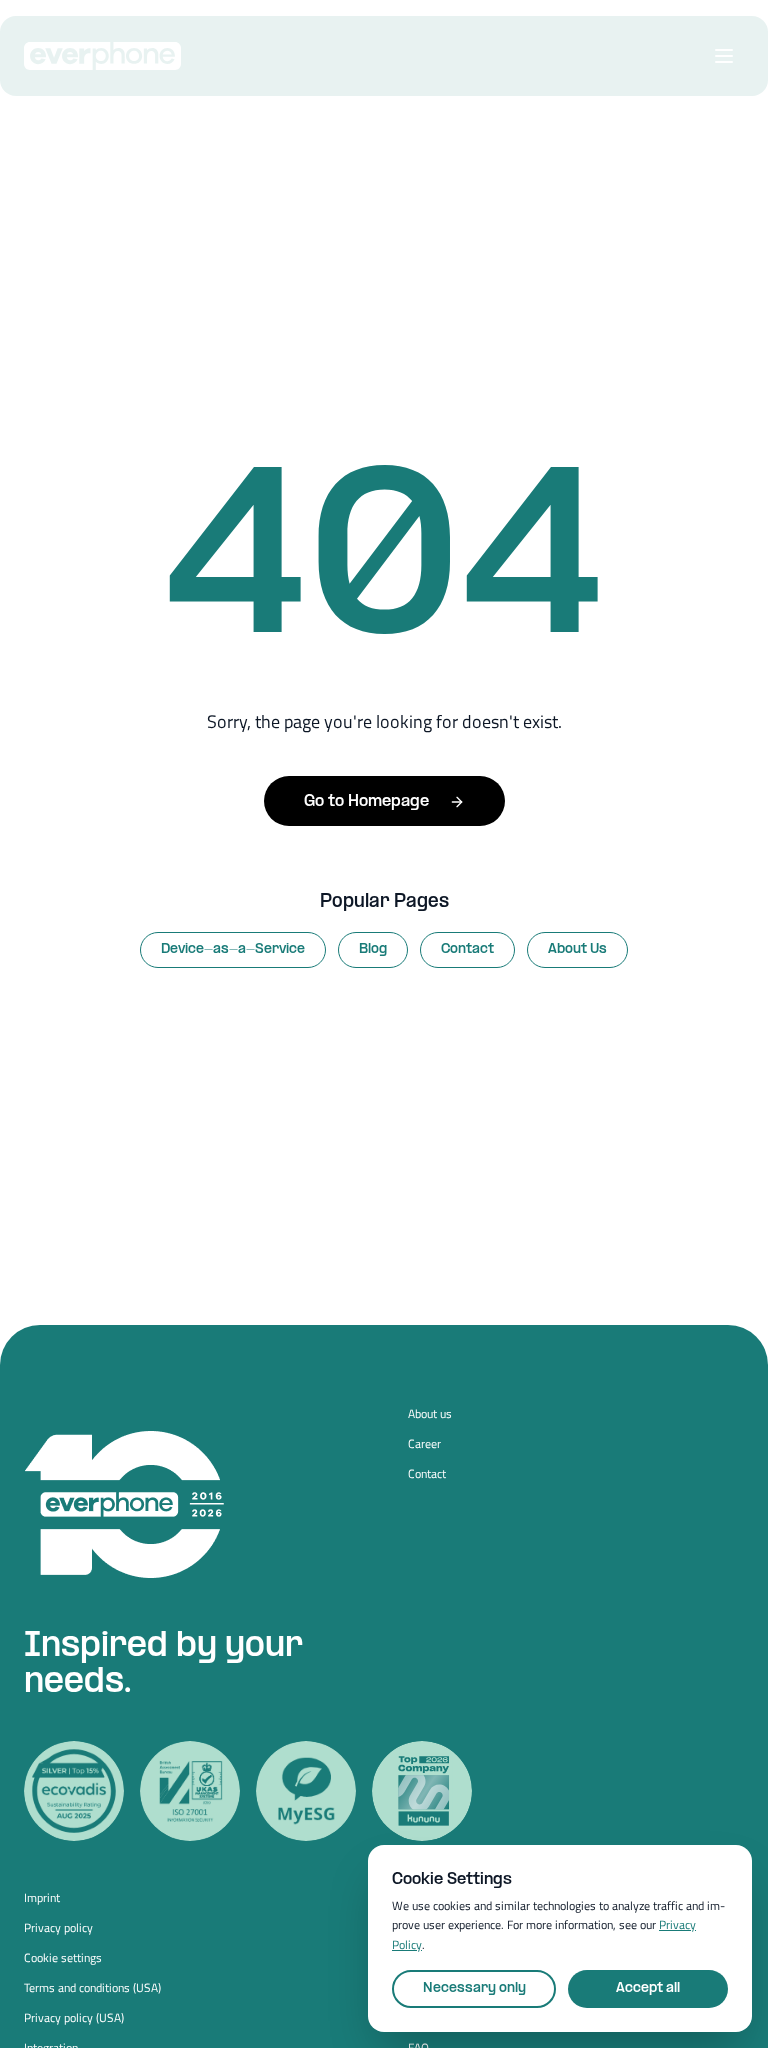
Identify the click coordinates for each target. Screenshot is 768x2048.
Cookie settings (63, 1958)
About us (430, 1414)
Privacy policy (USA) (74, 2018)
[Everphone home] (102, 56)
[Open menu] (724, 56)
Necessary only (474, 1988)
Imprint (42, 1898)
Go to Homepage (366, 801)
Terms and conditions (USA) (92, 1988)
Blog (373, 949)
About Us (577, 949)
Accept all (648, 1988)
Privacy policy (58, 1928)
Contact (467, 949)
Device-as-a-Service (233, 949)
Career (424, 1444)
